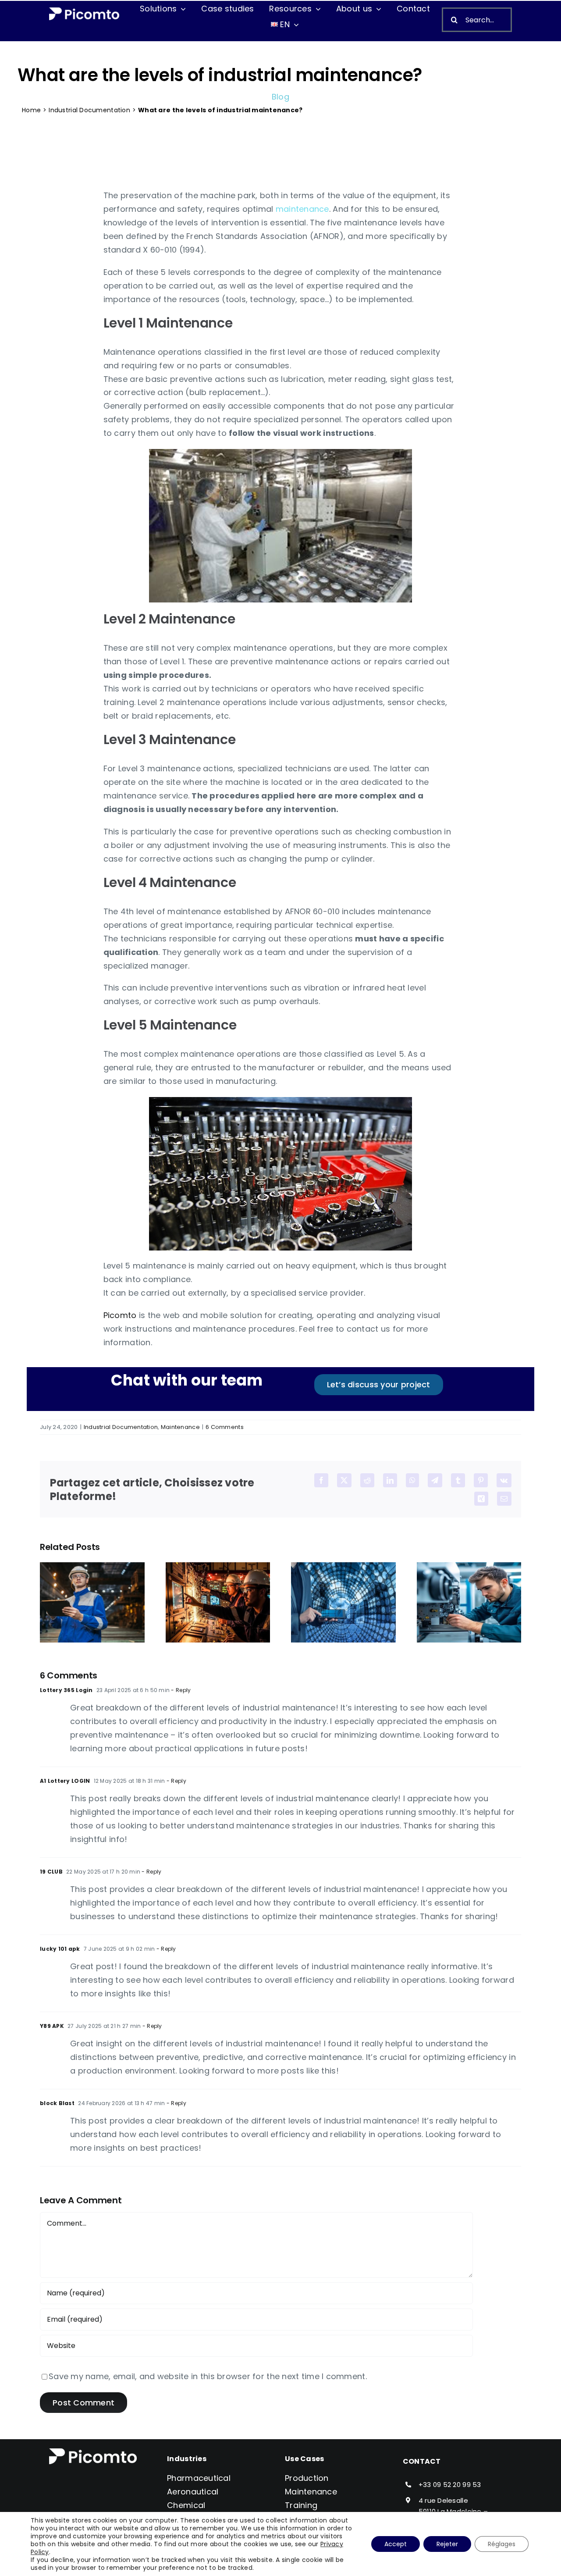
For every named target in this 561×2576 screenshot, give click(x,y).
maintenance (302, 209)
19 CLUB (51, 1872)
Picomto (120, 1315)
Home (31, 110)
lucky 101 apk (60, 1949)
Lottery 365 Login (66, 1690)
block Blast (57, 2103)
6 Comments (225, 1427)
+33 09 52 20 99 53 (450, 2485)
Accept (396, 2544)
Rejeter (447, 2544)
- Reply (180, 1690)
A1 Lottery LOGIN (65, 1781)
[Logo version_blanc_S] (84, 11)
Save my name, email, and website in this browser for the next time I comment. (208, 2376)
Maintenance (180, 1427)
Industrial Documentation (89, 110)
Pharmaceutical (199, 2478)
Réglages (502, 2544)
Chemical (186, 2505)
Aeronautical (193, 2492)
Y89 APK (52, 2026)
